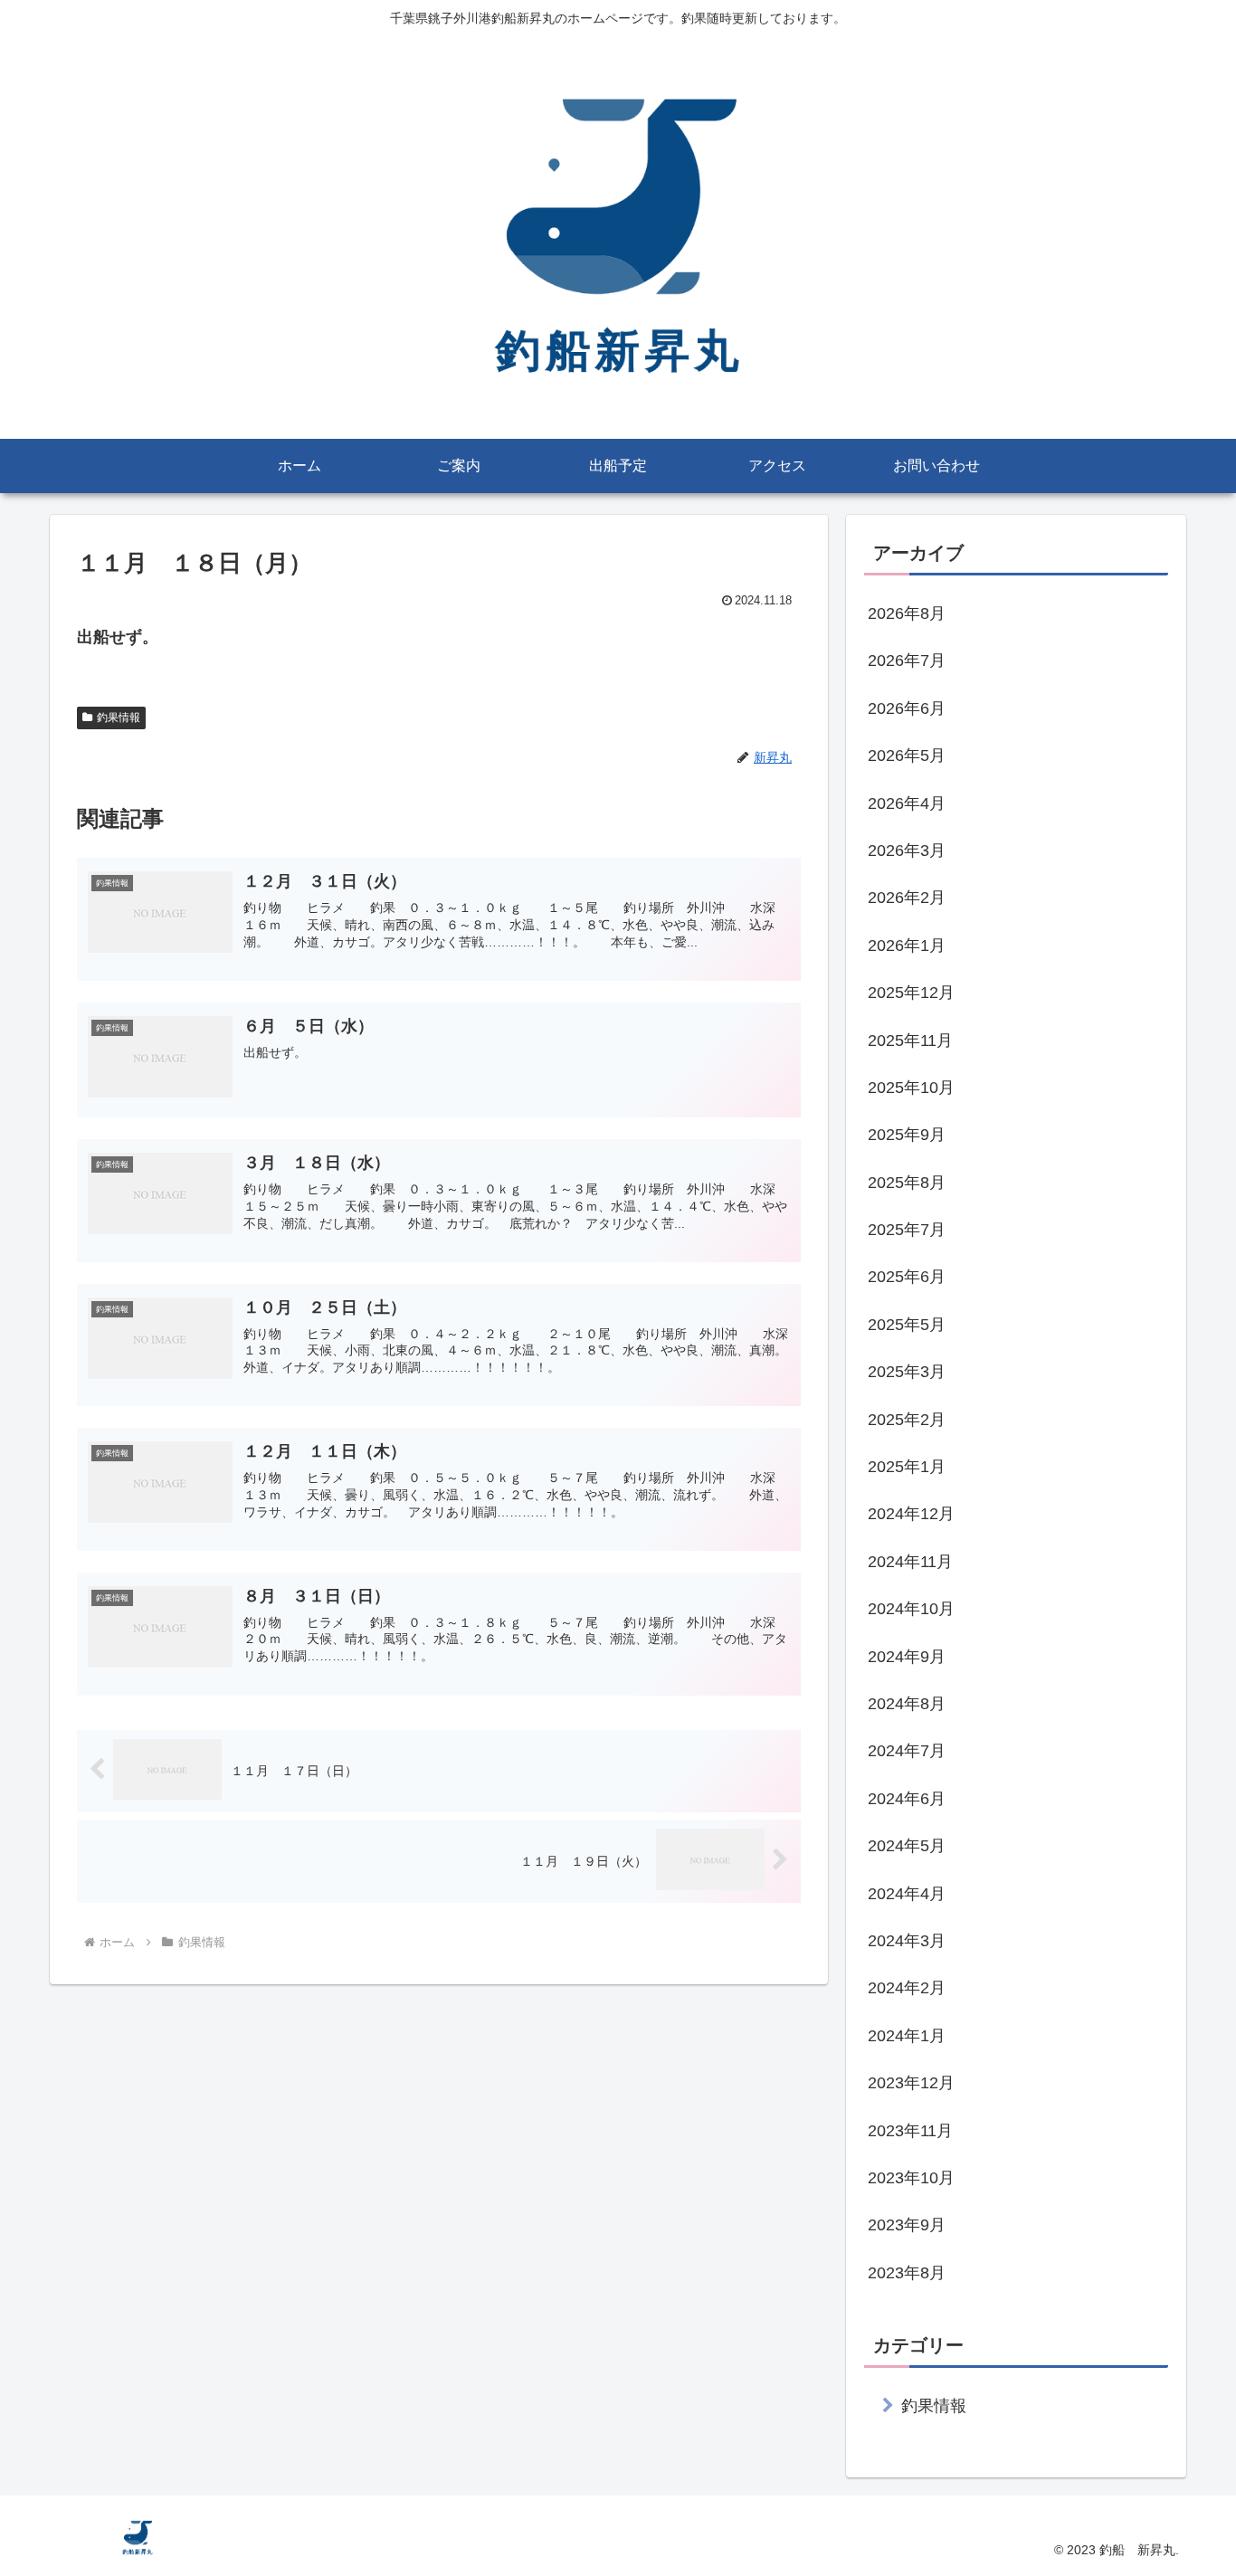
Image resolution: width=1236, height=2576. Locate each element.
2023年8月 (907, 2273)
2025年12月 (911, 993)
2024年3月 (907, 1941)
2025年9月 (907, 1135)
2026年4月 (907, 803)
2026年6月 (907, 708)
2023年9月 (907, 2225)
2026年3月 (907, 851)
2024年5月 (907, 1846)
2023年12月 (911, 2083)
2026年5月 (907, 756)
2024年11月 (910, 1562)
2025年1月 (907, 1467)
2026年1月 (907, 946)
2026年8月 (907, 613)
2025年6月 (907, 1277)
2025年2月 (907, 1420)
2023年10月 (911, 2178)
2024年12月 (911, 1514)
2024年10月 (911, 1609)
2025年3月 (907, 1372)
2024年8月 (907, 1704)
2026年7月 (907, 661)
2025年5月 (907, 1325)
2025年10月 (911, 1088)
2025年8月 (907, 1183)
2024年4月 (907, 1894)
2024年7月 (907, 1751)
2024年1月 (907, 2036)
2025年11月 (910, 1041)
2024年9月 (907, 1657)
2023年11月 (910, 2131)
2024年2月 (907, 1988)
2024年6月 (907, 1799)
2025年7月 (907, 1230)
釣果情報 (119, 718)
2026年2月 (907, 898)
